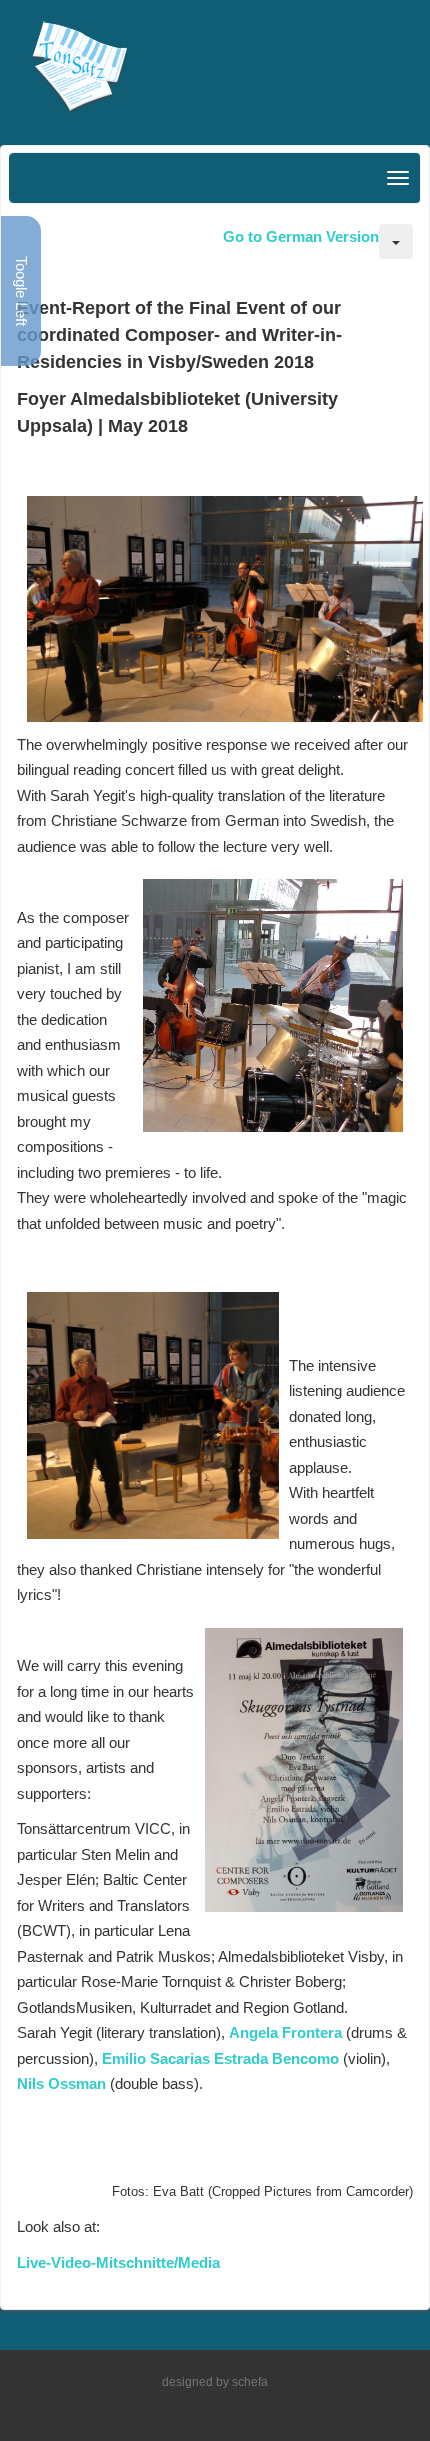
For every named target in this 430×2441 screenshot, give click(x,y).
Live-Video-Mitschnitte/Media (118, 2262)
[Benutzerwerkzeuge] (396, 241)
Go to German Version (301, 236)
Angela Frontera (285, 2032)
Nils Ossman (61, 2083)
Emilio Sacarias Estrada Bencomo (220, 2058)
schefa (250, 2382)
